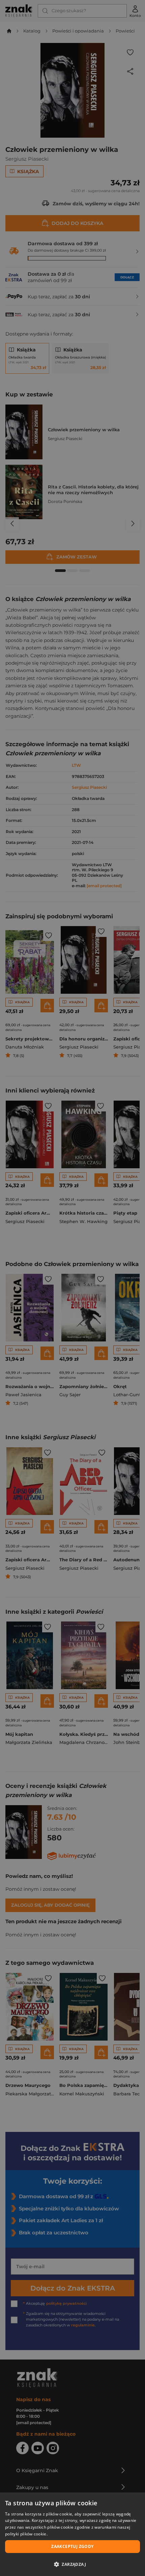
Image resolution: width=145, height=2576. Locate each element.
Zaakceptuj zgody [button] (72, 2546)
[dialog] (72, 2534)
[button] (72, 2564)
